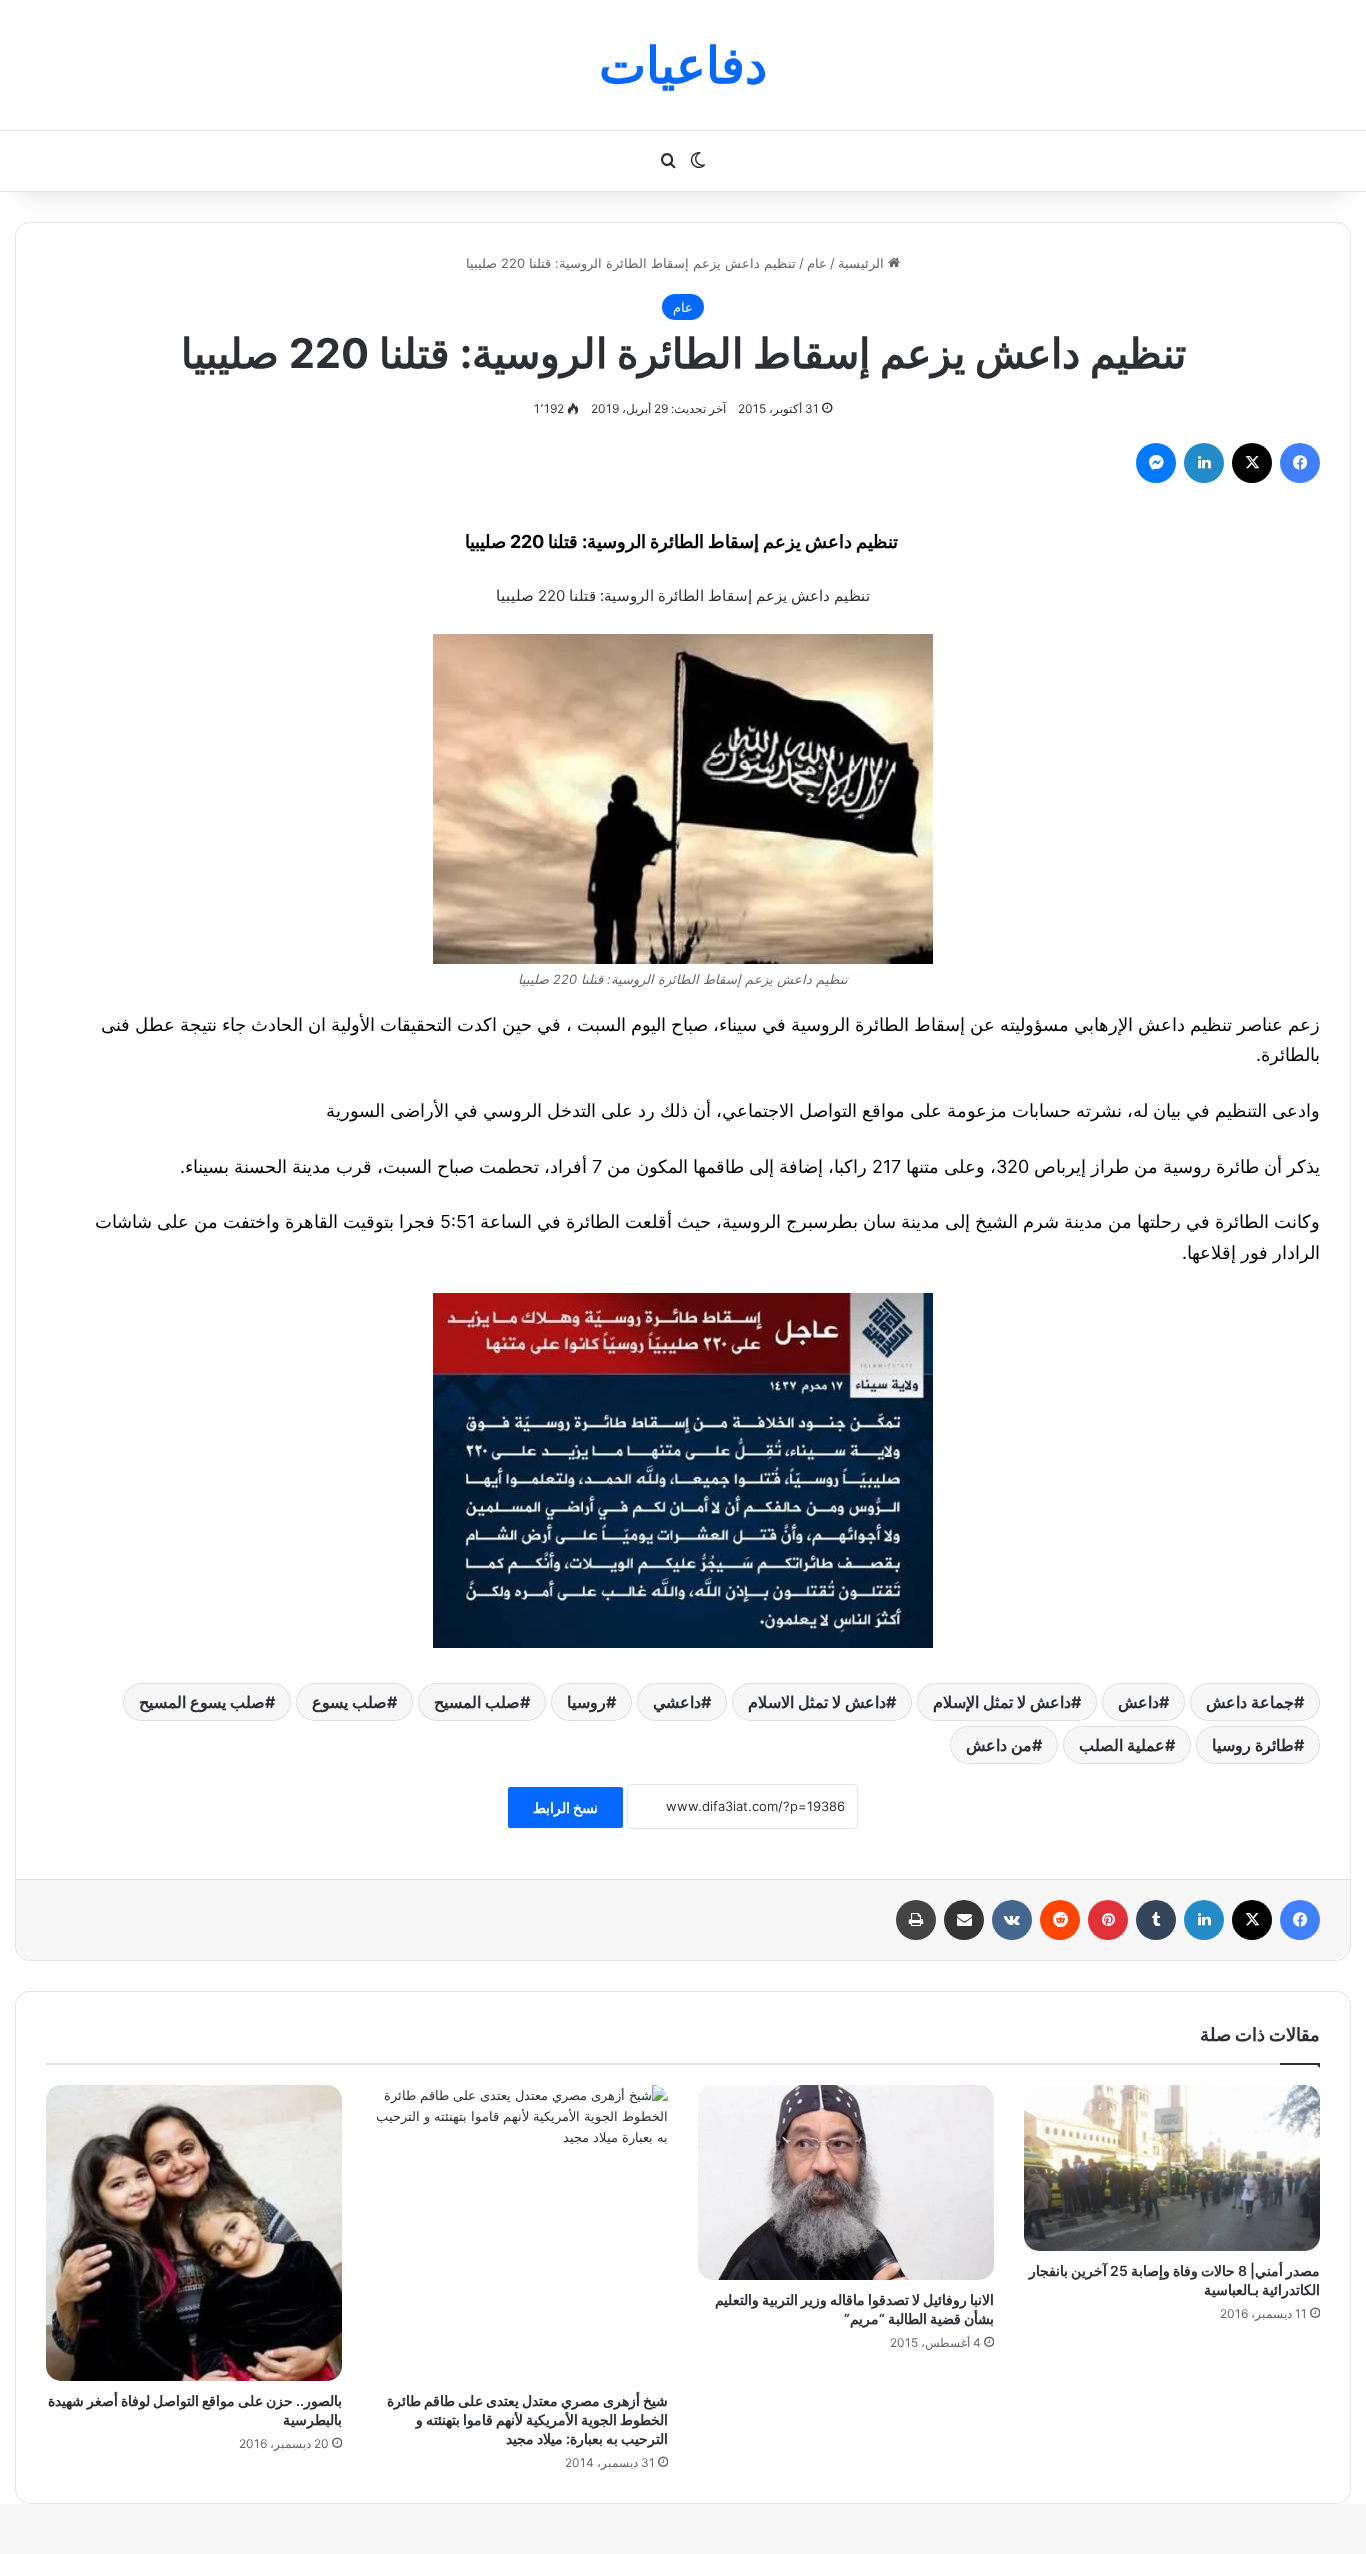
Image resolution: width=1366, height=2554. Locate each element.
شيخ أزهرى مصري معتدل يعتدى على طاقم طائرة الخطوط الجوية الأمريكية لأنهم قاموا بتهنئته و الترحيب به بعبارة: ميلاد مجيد (527, 2419)
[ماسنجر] (1156, 463)
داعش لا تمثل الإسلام (1002, 1702)
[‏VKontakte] (1012, 1920)
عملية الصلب (1122, 1745)
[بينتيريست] (1108, 1920)
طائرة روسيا (1253, 1745)
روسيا (586, 1702)
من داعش (999, 1745)
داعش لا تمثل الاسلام (817, 1702)
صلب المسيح (477, 1702)
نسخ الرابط (565, 1807)
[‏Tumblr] (1156, 1920)
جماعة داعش (1250, 1702)
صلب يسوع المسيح (202, 1702)
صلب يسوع (349, 1702)
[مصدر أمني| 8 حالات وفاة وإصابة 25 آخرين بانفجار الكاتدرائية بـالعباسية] (1172, 2168)
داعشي (677, 1702)
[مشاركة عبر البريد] (964, 1920)
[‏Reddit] (1060, 1920)
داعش (1138, 1702)
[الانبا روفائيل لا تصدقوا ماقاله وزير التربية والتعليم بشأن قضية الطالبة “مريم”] (846, 2182)
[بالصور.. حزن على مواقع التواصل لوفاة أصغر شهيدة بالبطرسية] (194, 2233)
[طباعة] (916, 1920)
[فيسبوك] (1300, 463)
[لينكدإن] (1204, 463)
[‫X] (1252, 463)
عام (817, 263)
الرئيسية (863, 263)
